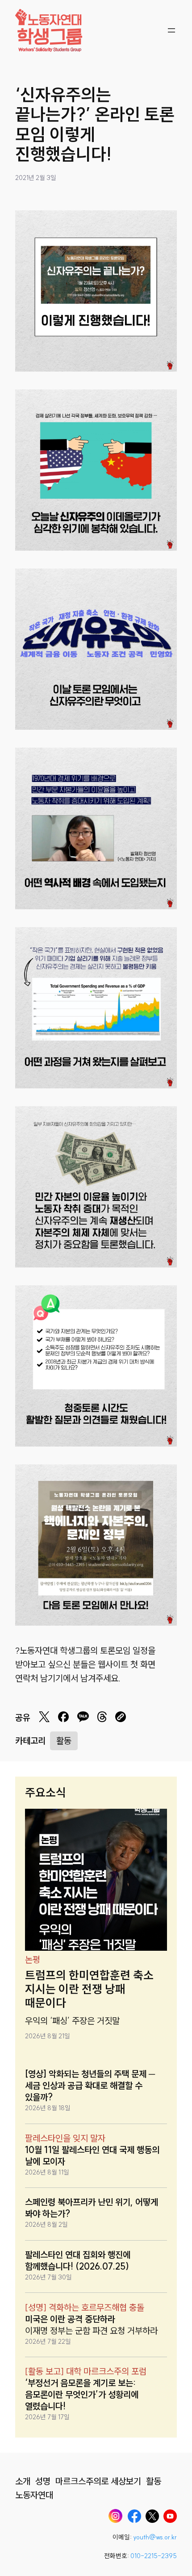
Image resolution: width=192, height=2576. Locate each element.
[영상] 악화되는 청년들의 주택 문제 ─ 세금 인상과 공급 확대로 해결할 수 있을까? (90, 2085)
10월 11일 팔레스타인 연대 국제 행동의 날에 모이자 (92, 2156)
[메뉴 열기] (171, 30)
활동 (64, 1741)
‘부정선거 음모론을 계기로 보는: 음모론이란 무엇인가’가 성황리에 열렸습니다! (82, 2394)
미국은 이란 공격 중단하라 (70, 2319)
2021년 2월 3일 (36, 178)
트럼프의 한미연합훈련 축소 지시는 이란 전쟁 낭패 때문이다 (89, 1989)
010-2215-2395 (154, 2556)
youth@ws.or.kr (155, 2537)
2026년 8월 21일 (48, 2036)
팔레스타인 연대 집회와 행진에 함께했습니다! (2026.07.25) (78, 2260)
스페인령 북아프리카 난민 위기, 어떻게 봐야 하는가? (92, 2208)
